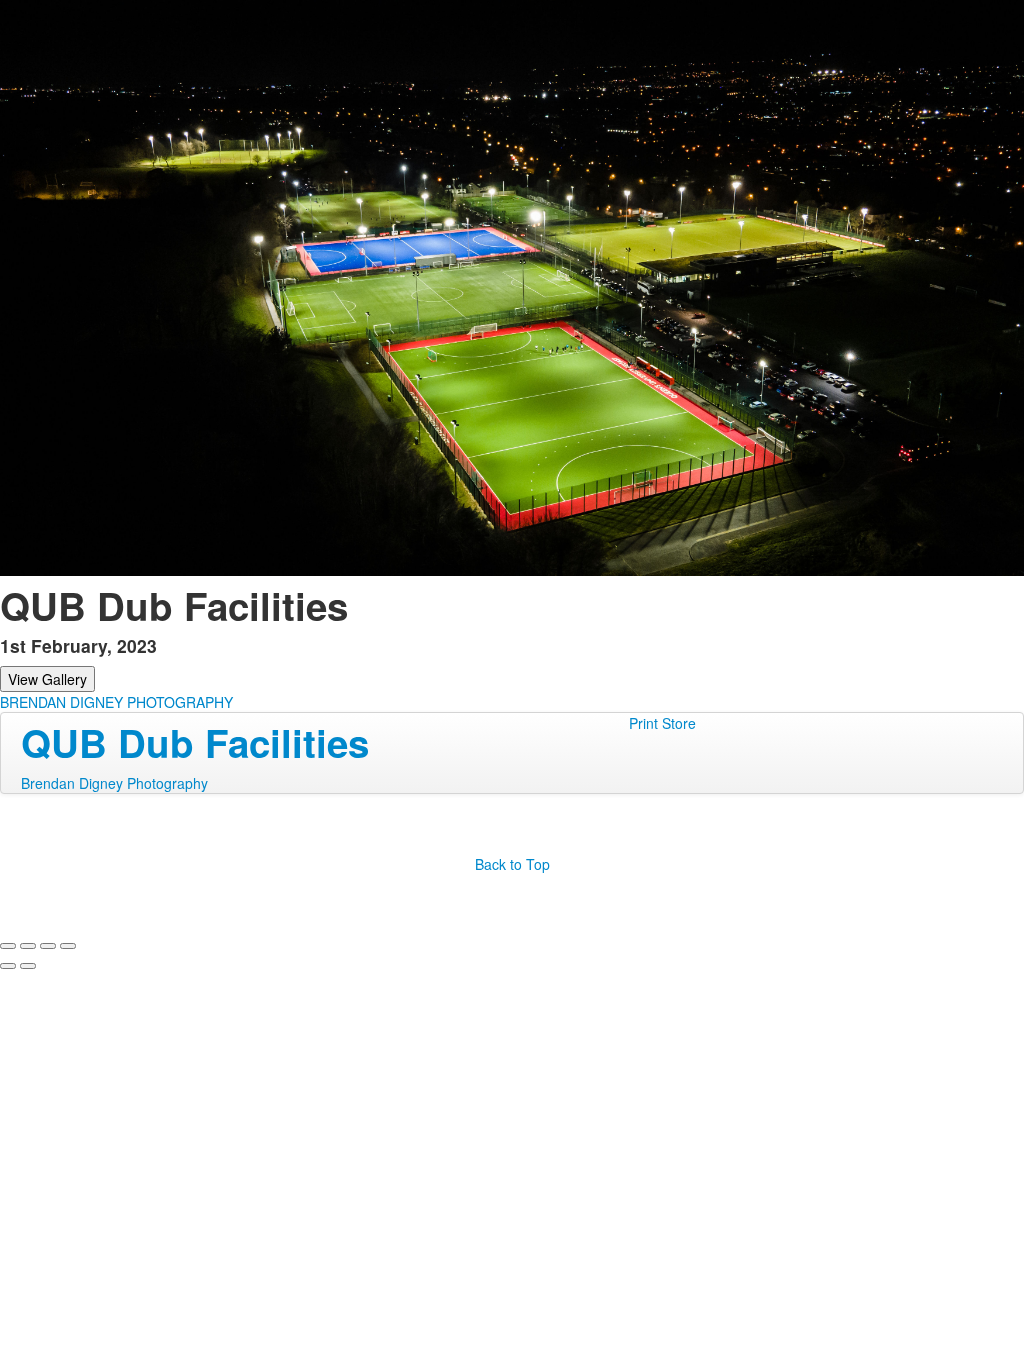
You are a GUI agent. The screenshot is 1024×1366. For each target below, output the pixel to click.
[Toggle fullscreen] (48, 946)
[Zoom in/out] (68, 946)
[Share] (28, 946)
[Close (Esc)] (8, 946)
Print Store (662, 723)
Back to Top (512, 864)
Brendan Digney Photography (114, 783)
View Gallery (47, 679)
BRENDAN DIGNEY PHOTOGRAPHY (116, 702)
